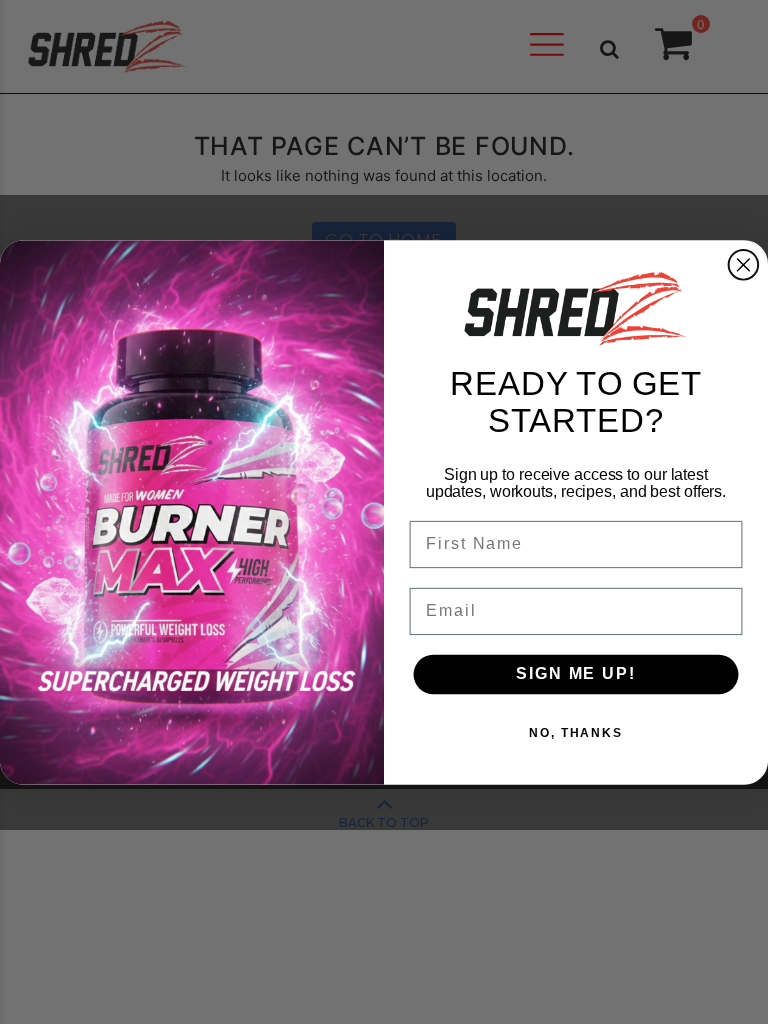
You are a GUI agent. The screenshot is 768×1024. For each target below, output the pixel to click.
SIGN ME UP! (575, 673)
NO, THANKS (576, 733)
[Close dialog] (744, 265)
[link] (576, 308)
